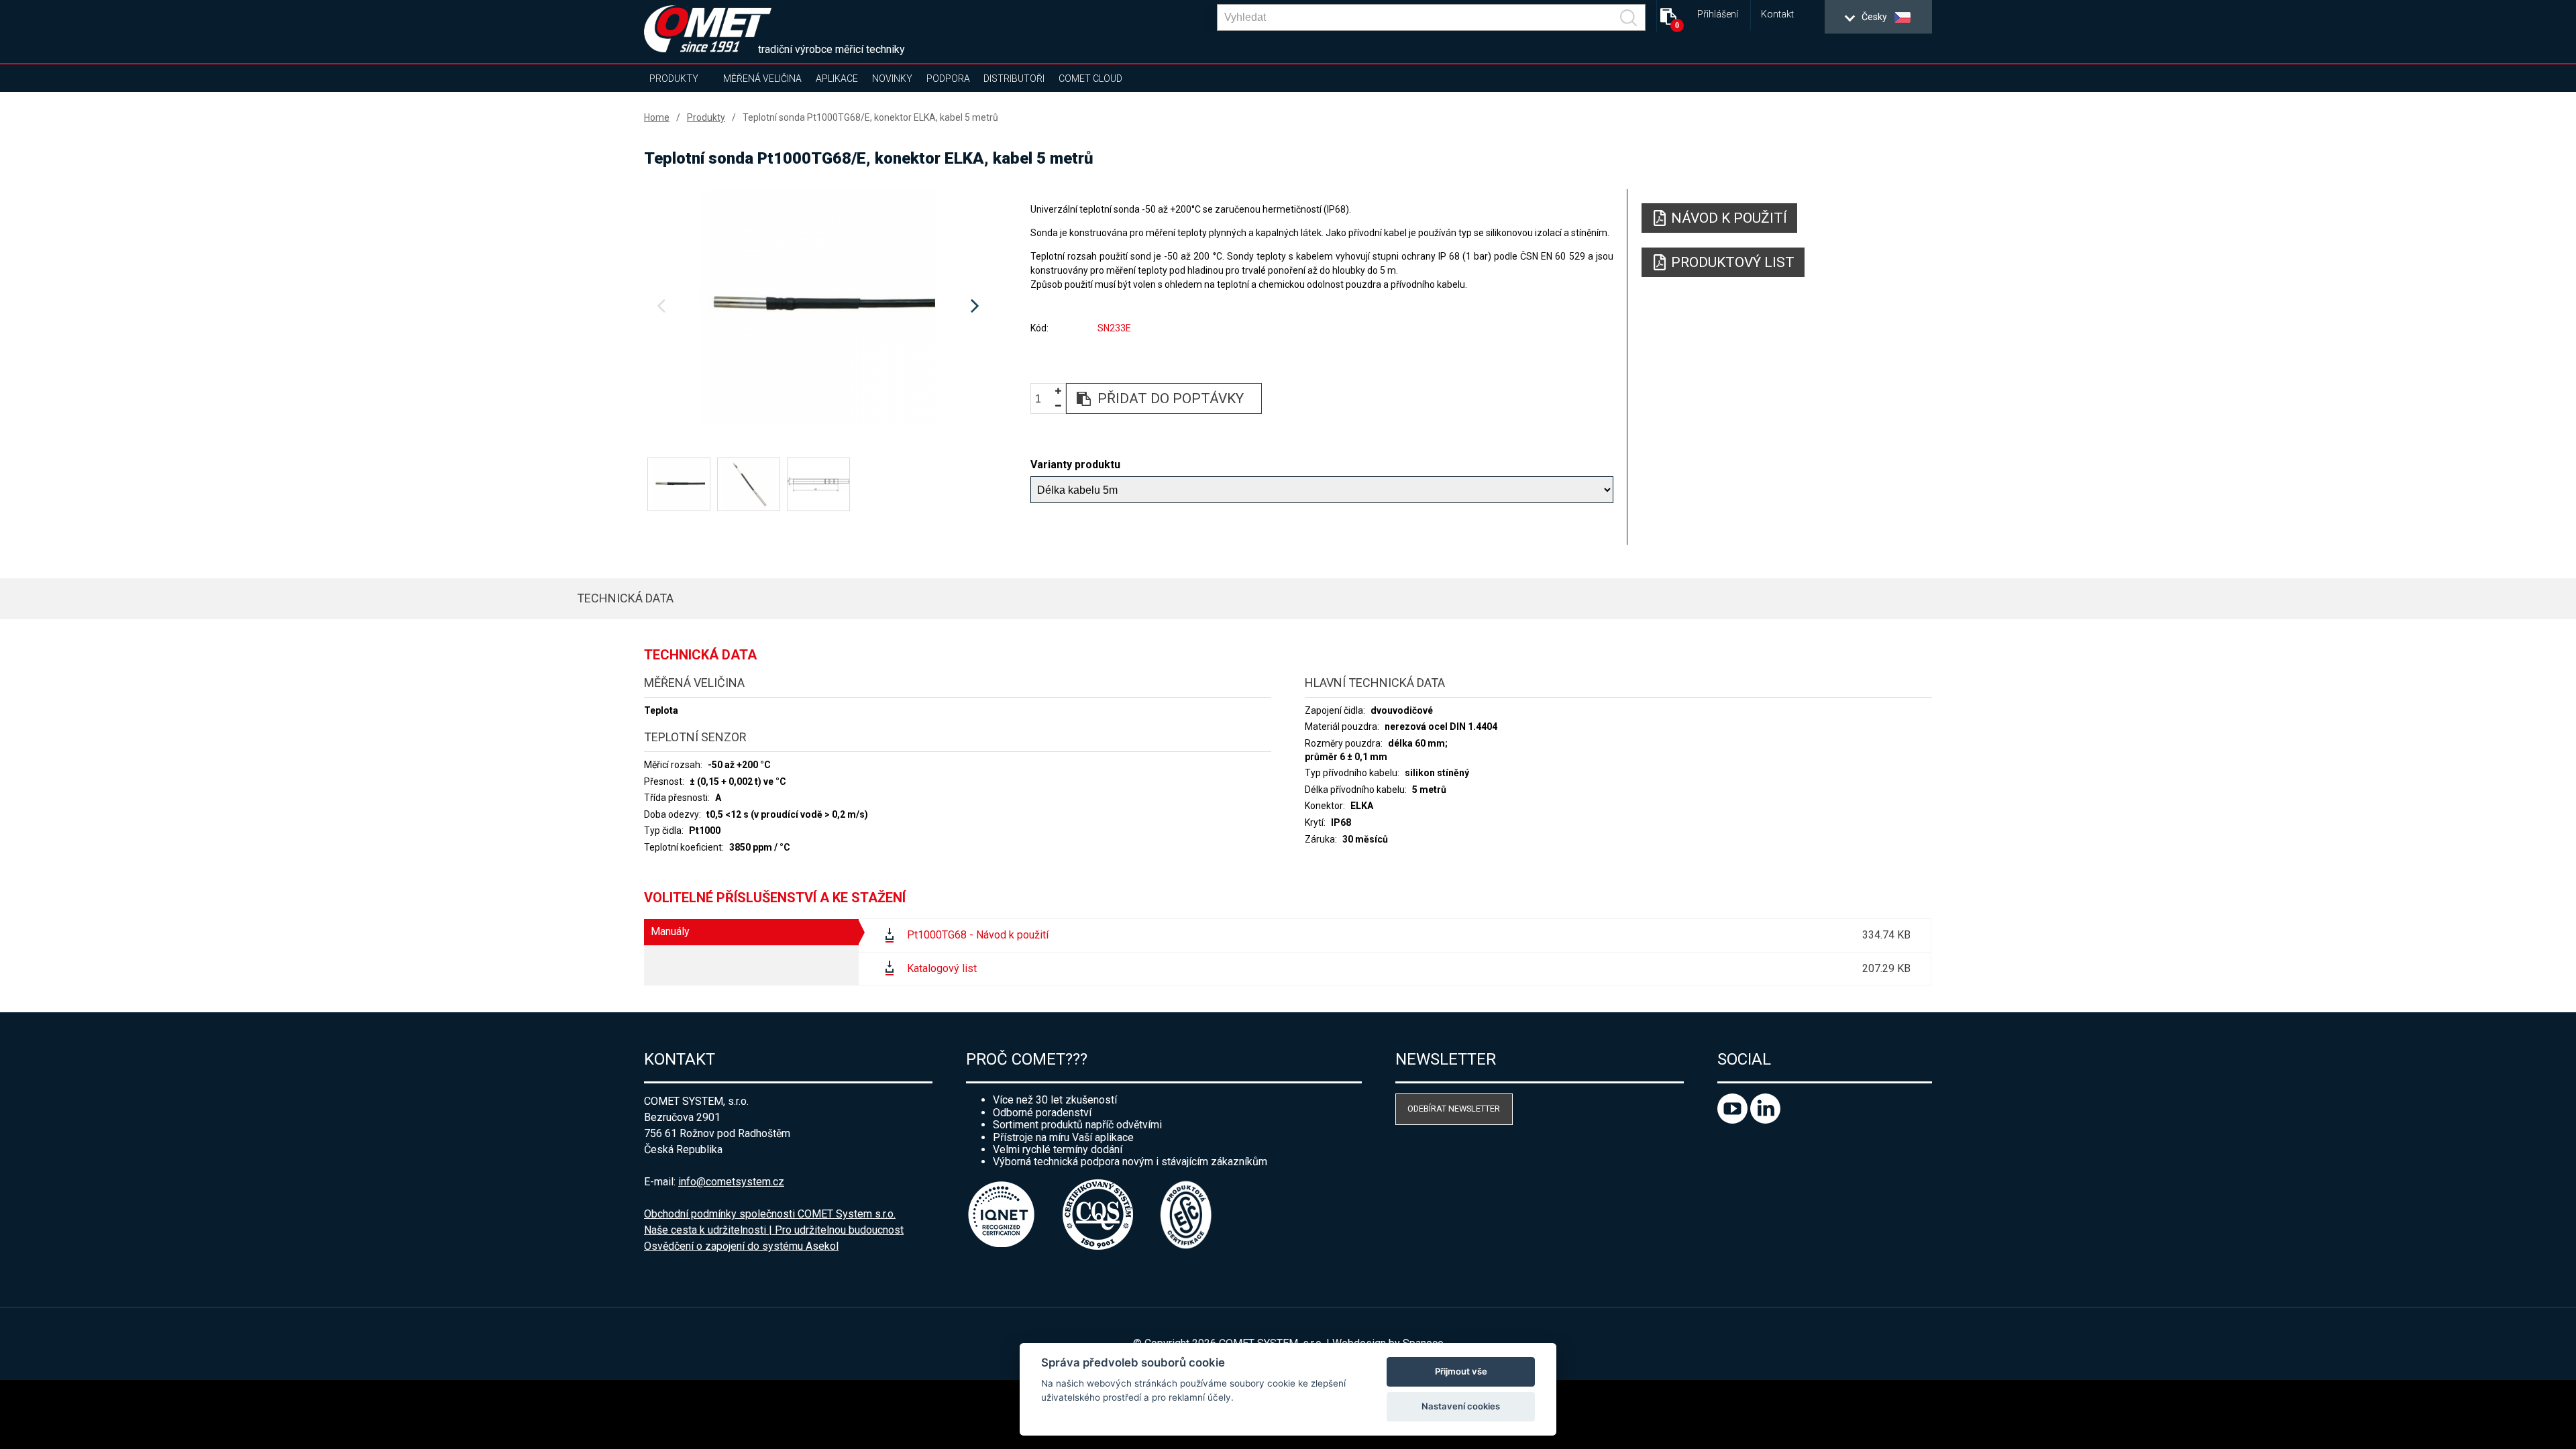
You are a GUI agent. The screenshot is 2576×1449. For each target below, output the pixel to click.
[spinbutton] (1043, 399)
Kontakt (1777, 14)
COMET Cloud (1090, 78)
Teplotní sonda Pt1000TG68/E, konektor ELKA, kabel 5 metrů (870, 117)
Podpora (948, 78)
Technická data (625, 598)
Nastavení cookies (1461, 1406)
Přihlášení (1718, 14)
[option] (818, 307)
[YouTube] (1734, 1120)
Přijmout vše (1461, 1371)
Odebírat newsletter (1454, 1109)
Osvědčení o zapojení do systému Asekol (741, 1246)
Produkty (674, 78)
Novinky (892, 78)
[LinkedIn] (1765, 1120)
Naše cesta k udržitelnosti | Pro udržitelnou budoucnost (774, 1230)
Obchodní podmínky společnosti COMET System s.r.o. (770, 1214)
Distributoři (1014, 78)
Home (657, 117)
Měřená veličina (762, 78)
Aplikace (837, 78)
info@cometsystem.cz (731, 1182)
